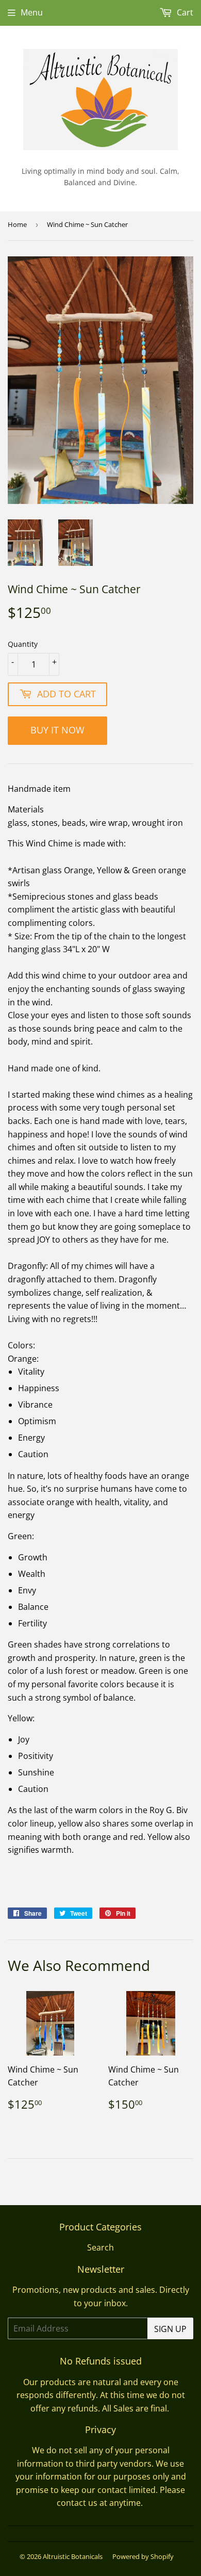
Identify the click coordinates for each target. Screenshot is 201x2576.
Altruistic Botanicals (73, 2556)
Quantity (23, 644)
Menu (32, 12)
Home (17, 224)
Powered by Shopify (143, 2556)
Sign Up (170, 2329)
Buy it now (57, 730)
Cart (184, 12)
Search (100, 2247)
